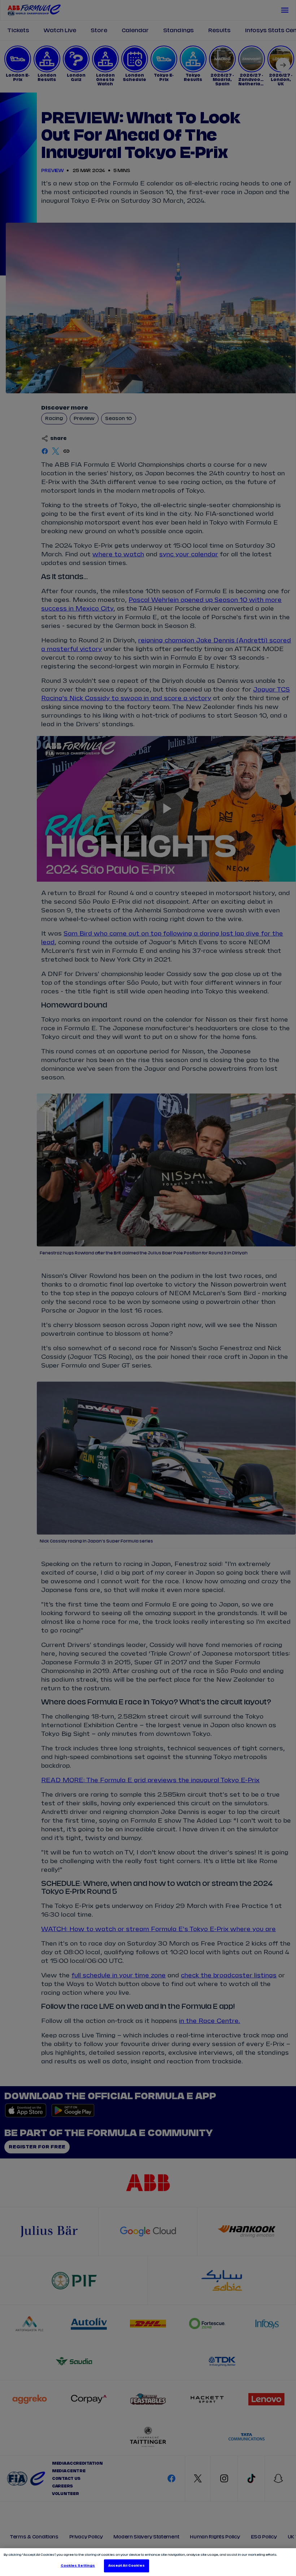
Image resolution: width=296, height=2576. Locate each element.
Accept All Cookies (126, 2566)
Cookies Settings (78, 2566)
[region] (148, 2562)
